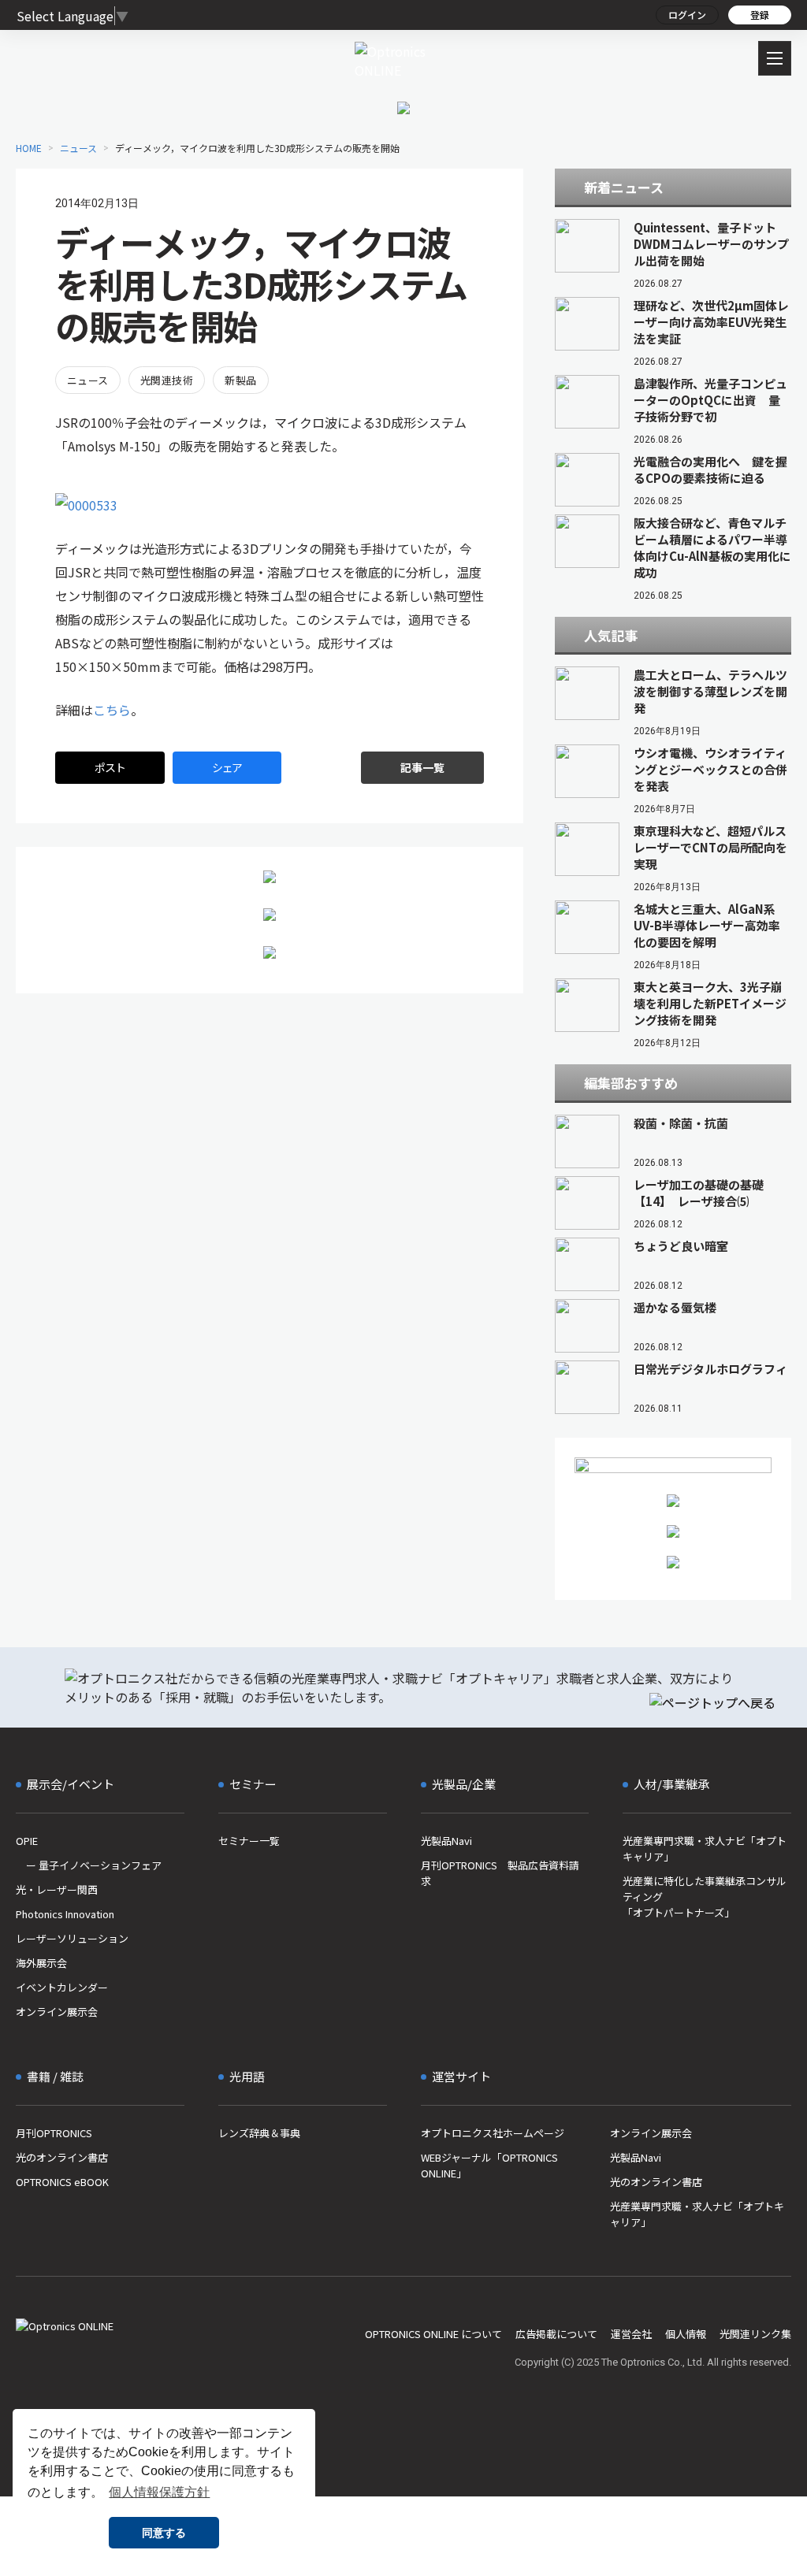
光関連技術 (167, 380)
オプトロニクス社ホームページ (493, 2133)
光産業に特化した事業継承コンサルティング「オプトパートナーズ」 (705, 1897)
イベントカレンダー (62, 1987)
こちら (112, 710)
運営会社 (631, 2334)
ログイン (687, 15)
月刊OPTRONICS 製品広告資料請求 (500, 1873)
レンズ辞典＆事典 (259, 2133)
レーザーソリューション (72, 1938)
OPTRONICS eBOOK (62, 2182)
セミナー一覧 (249, 1841)
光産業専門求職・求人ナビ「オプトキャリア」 (705, 1848)
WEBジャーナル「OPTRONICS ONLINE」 (489, 2165)
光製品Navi (446, 1841)
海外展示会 (41, 1963)
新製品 (240, 380)
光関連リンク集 (755, 2334)
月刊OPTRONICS (54, 2133)
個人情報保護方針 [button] (159, 2492)
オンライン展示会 (57, 2012)
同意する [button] (164, 2533)
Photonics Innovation (65, 1914)
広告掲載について (556, 2334)
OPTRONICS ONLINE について (433, 2334)
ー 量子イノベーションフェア (89, 1865)
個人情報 (686, 2334)
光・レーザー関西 (57, 1889)
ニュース (88, 380)
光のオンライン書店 (62, 2157)
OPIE (27, 1841)
